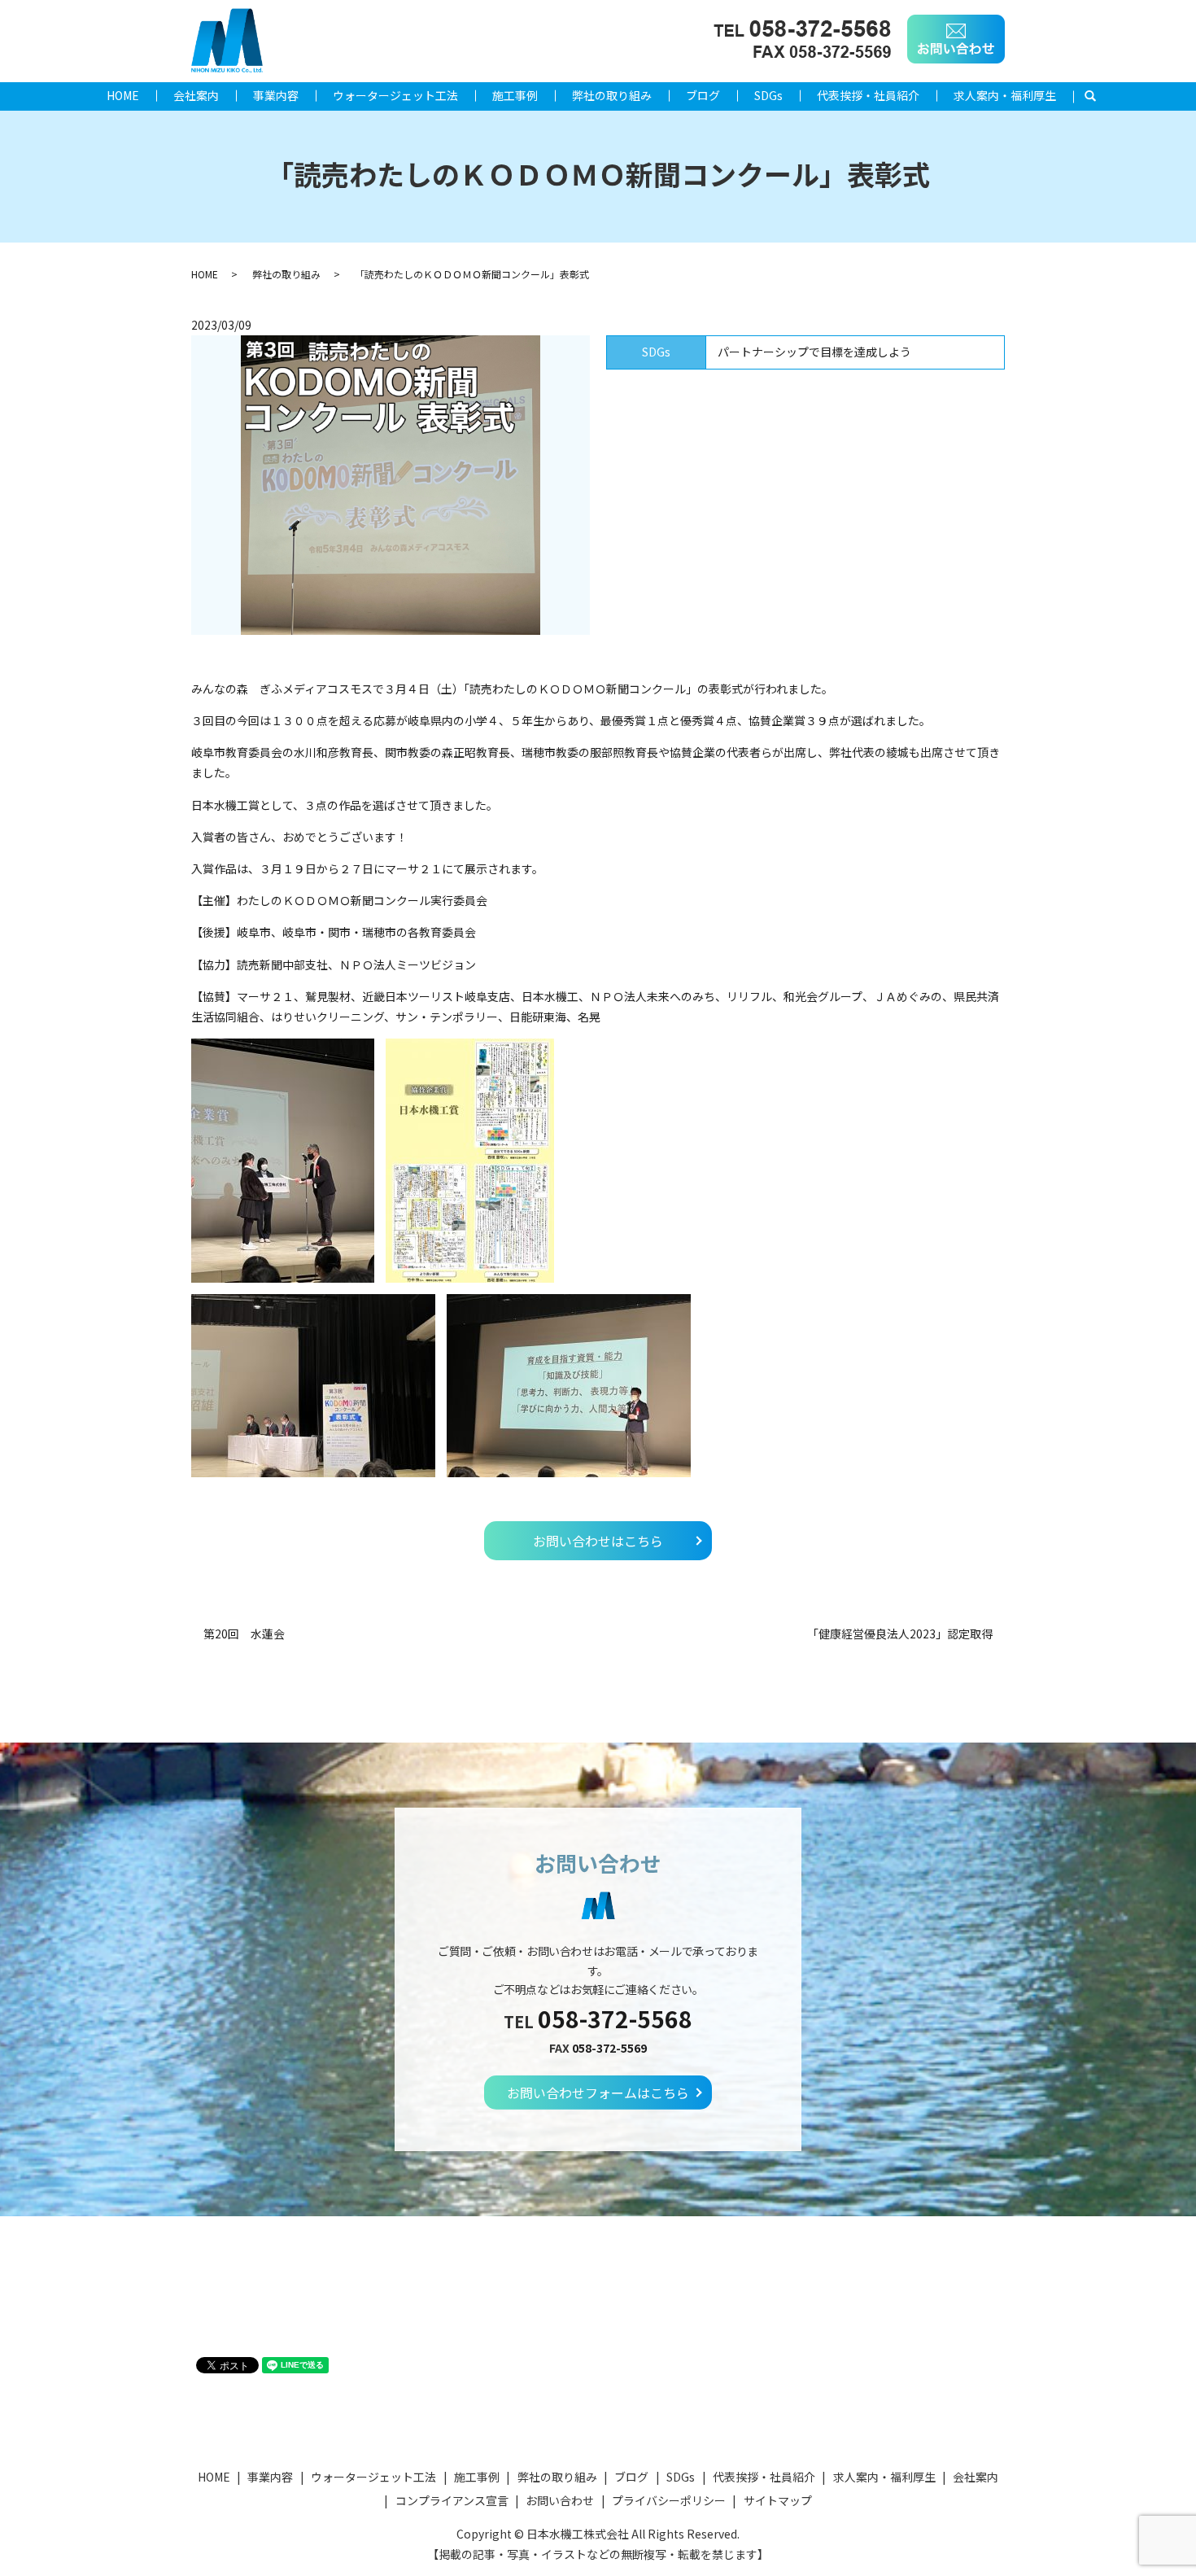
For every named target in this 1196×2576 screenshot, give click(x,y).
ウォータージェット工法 (395, 95)
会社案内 (196, 95)
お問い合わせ (560, 2500)
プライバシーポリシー (669, 2500)
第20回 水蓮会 (244, 1634)
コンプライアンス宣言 (452, 2500)
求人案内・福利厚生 (1005, 95)
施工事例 (515, 95)
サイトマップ (778, 2500)
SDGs (768, 95)
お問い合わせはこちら (598, 1541)
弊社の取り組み (612, 95)
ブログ (703, 95)
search (1099, 96)
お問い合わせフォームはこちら (598, 2093)
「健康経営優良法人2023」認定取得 (900, 1634)
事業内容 (276, 95)
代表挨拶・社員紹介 (868, 95)
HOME (123, 95)
